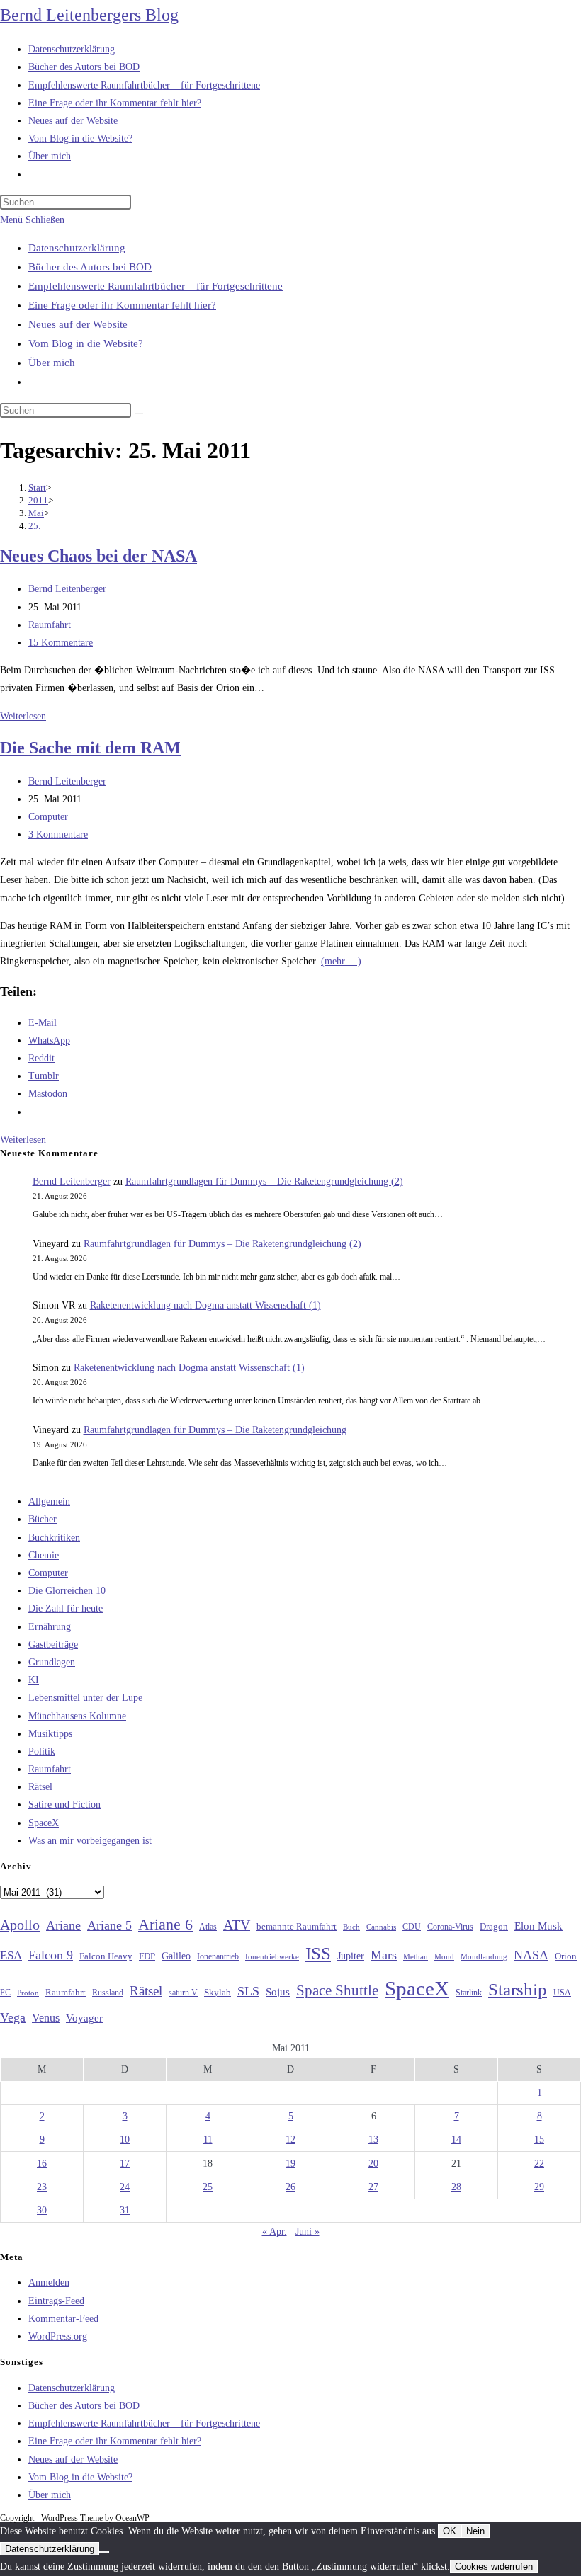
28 (456, 2187)
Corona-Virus (450, 1927)
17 (125, 2164)
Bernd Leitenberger (67, 589)
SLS (248, 1991)
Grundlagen (52, 1662)
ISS (318, 1953)
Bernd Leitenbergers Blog (89, 15)
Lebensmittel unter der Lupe (85, 1698)
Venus (46, 2018)
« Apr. (275, 2232)
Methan (416, 1956)
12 (290, 2139)
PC (5, 1993)
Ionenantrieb (218, 1956)
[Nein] (104, 2552)
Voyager (84, 2018)
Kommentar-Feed (63, 2319)
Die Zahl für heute (66, 1608)
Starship (518, 1989)
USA (562, 1993)
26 (290, 2187)
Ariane (63, 1925)
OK (450, 2531)
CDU (412, 1927)
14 (456, 2139)
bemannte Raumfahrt (297, 1927)
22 (539, 2164)
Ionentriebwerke (272, 1956)
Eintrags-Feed (56, 2301)
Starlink (469, 1993)
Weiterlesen (23, 716)
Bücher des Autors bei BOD (90, 267)
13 (373, 2139)
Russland (108, 1993)
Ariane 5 (109, 1925)
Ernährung (50, 1627)
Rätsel (40, 1787)
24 (125, 2187)
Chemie (44, 1555)
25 (208, 2187)
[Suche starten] (139, 414)
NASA (531, 1955)
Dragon (494, 1926)
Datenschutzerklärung (77, 248)
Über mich (52, 363)
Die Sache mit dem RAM (90, 748)
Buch (351, 1927)
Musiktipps (50, 1734)
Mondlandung (484, 1957)
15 (539, 2139)
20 (373, 2164)
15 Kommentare (61, 643)
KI (34, 1680)
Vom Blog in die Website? (86, 343)
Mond (444, 1956)
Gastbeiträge (53, 1645)
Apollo (20, 1925)
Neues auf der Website (78, 324)
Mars (384, 1955)
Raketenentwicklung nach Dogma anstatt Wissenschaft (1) (205, 1305)
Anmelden (49, 2283)
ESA (11, 1955)
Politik (42, 1751)
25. (34, 526)
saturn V (183, 1993)
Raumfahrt (50, 625)
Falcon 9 (51, 1955)
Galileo (176, 1956)
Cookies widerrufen (494, 2566)
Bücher (43, 1519)
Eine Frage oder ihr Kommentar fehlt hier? (122, 305)
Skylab (218, 1993)
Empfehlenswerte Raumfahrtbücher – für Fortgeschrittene (156, 286)
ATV (237, 1925)
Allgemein (49, 1501)
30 (42, 2210)
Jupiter (351, 1956)
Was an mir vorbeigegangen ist (90, 1841)
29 (539, 2187)
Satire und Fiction (64, 1805)
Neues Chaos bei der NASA (98, 556)
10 (125, 2139)
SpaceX (44, 1823)
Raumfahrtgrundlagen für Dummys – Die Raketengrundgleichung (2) (264, 1181)
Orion (566, 1956)
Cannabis (381, 1927)
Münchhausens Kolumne (77, 1716)
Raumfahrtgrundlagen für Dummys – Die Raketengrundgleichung (215, 1430)
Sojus (278, 1992)
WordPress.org (58, 2336)
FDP (147, 1956)
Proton (28, 1993)
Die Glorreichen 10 (67, 1591)
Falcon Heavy (106, 1956)
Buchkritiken (54, 1538)
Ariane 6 (165, 1925)
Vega (13, 2017)
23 (42, 2187)
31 (125, 2210)
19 (290, 2164)
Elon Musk (538, 1926)
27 (373, 2187)
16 (42, 2164)
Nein (475, 2531)
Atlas (208, 1927)
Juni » (308, 2232)
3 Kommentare (58, 834)
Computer (48, 817)
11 (208, 2139)
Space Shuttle (337, 1990)
